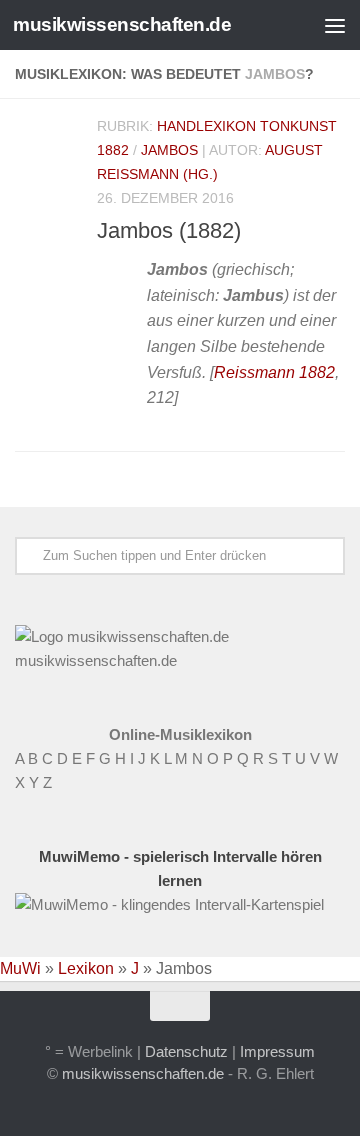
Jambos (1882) (169, 230)
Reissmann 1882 (274, 372)
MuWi (20, 968)
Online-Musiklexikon (180, 734)
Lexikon (86, 968)
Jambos (169, 150)
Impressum (277, 1051)
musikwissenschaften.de (122, 24)
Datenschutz (186, 1051)
